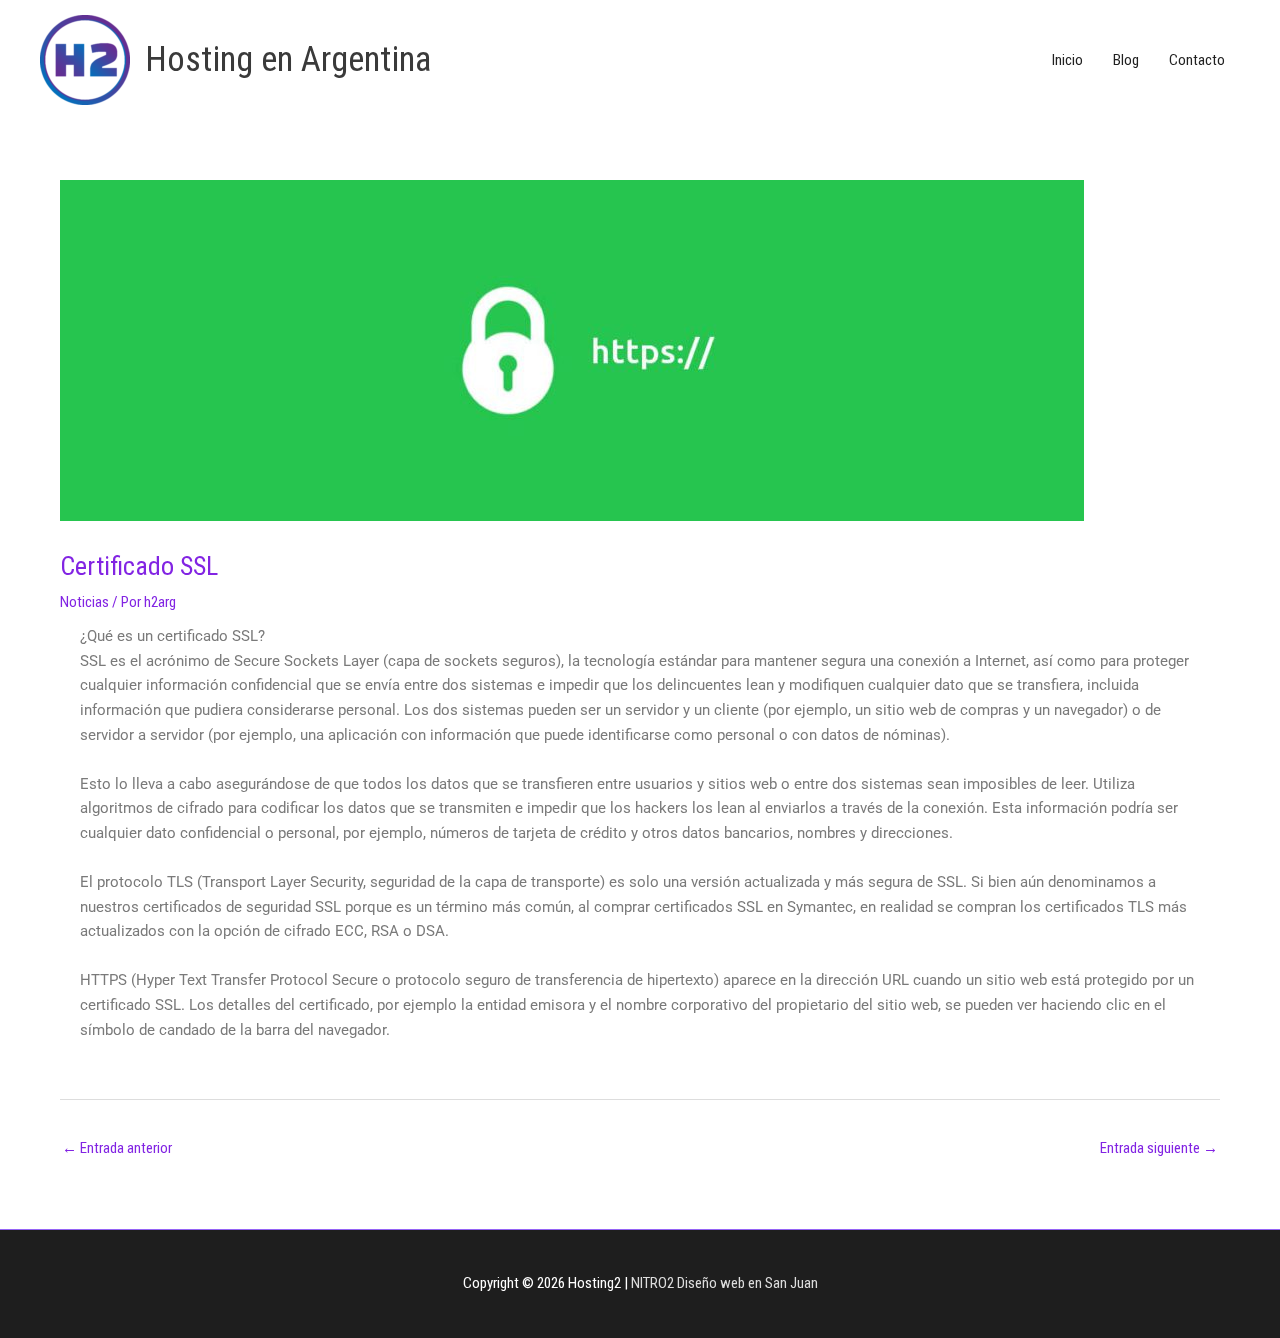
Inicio (1067, 60)
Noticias (84, 602)
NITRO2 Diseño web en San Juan (724, 1283)
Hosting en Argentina (288, 59)
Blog (1126, 60)
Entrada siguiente (1159, 1148)
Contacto (1197, 60)
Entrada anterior (117, 1148)
